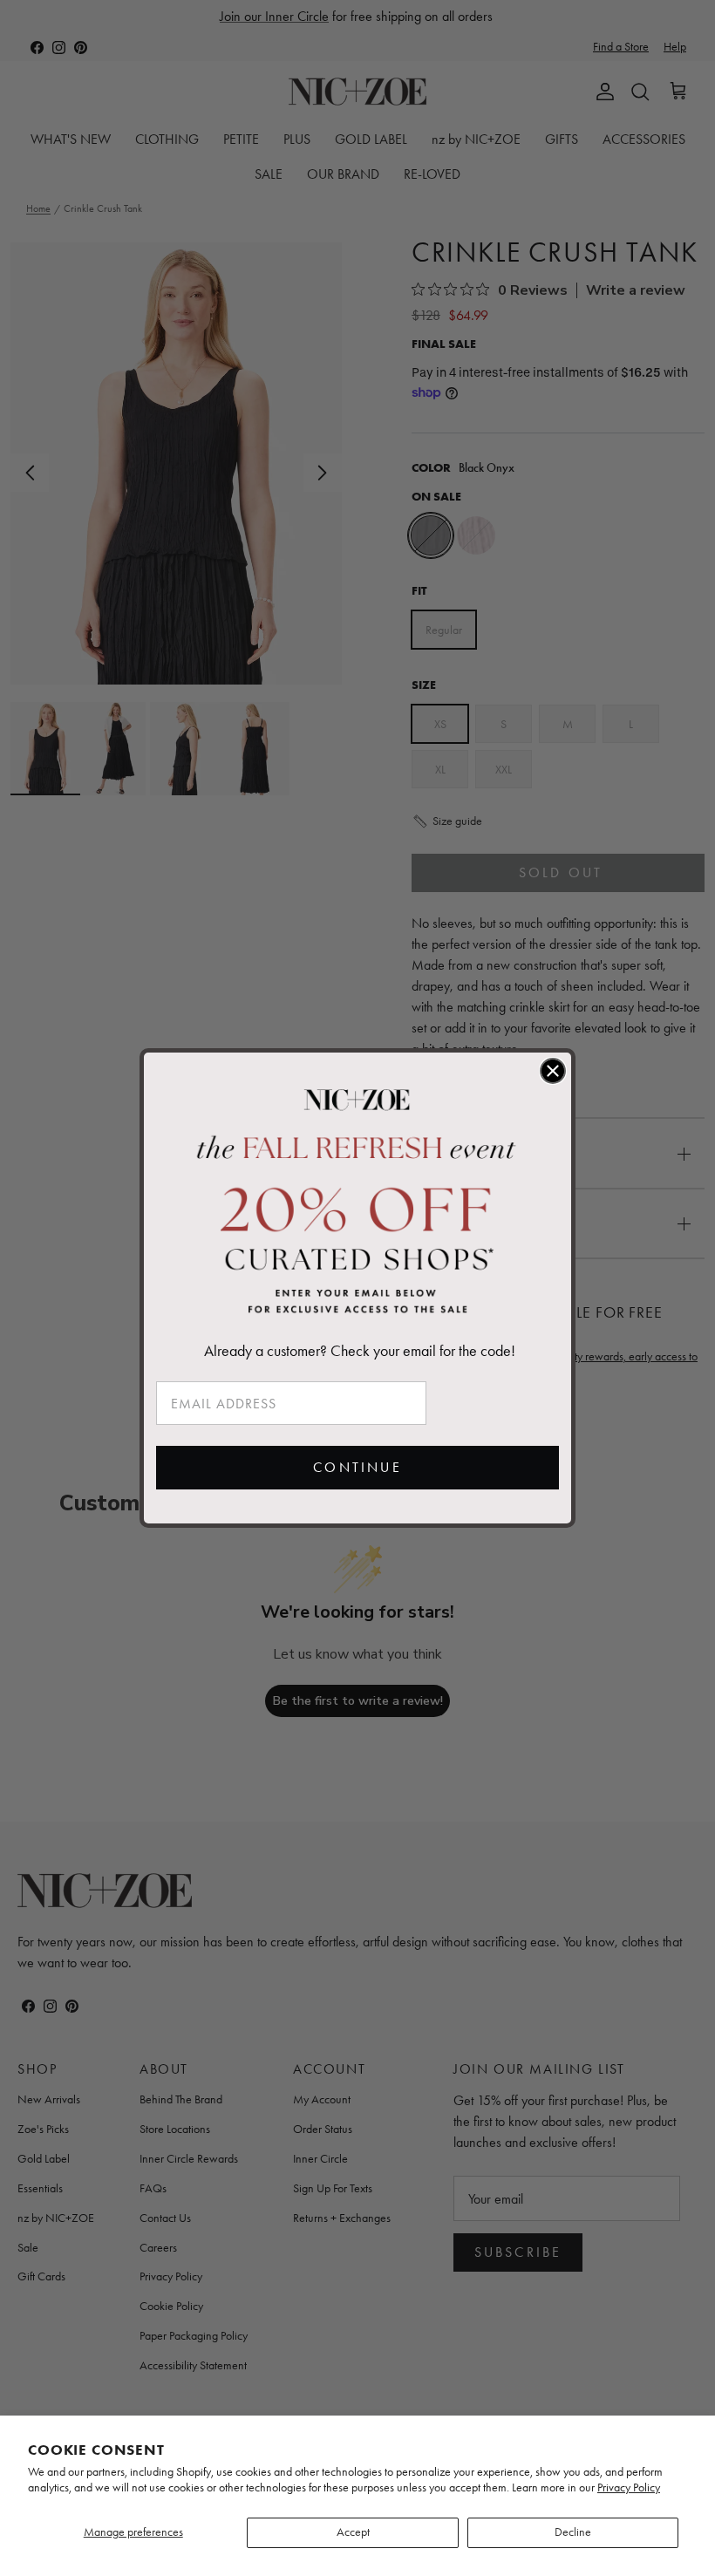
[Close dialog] (553, 1071)
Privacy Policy (629, 2487)
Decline (573, 2532)
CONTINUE (357, 1467)
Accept (353, 2532)
